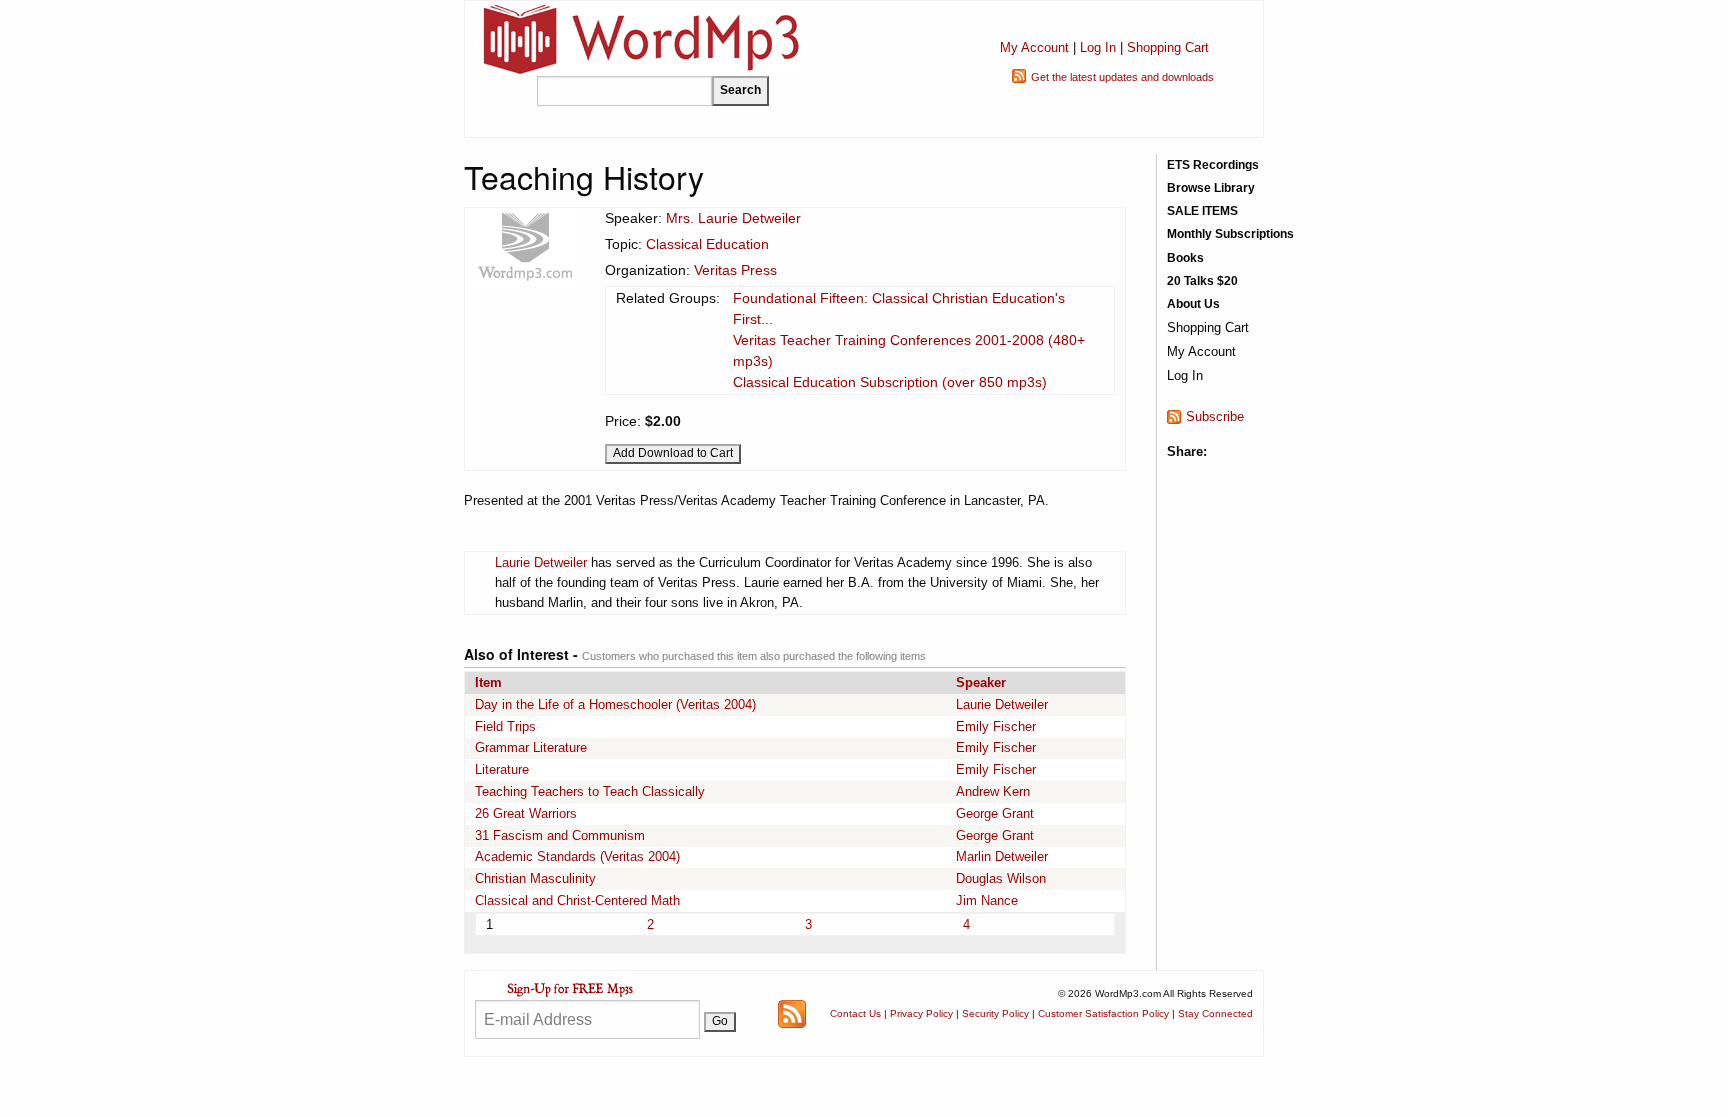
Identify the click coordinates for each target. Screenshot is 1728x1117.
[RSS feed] (792, 1012)
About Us (1193, 304)
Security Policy (995, 1013)
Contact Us (855, 1013)
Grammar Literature (531, 747)
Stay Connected (1215, 1013)
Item (488, 682)
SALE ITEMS (1202, 211)
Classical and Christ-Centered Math (577, 900)
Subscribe (1215, 416)
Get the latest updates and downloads (1122, 77)
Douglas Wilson (1001, 878)
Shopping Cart (1168, 47)
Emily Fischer (996, 726)
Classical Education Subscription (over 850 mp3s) (890, 382)
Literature (502, 769)
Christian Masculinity (535, 878)
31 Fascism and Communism (560, 835)
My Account (1034, 47)
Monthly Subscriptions (1230, 234)
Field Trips (505, 726)
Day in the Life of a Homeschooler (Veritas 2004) (615, 704)
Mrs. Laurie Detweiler (733, 218)
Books (1185, 258)
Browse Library (1211, 188)
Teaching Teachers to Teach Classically (590, 791)
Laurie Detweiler (541, 562)
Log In (1098, 47)
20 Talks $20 (1202, 281)
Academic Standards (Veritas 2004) (577, 856)
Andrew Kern (993, 791)
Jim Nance (987, 900)
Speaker (981, 682)
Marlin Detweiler (1002, 856)
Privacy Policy (921, 1013)
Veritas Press (735, 270)
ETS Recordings (1213, 165)
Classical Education (707, 244)
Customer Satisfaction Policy (1103, 1013)
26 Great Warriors (526, 813)
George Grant (995, 813)
